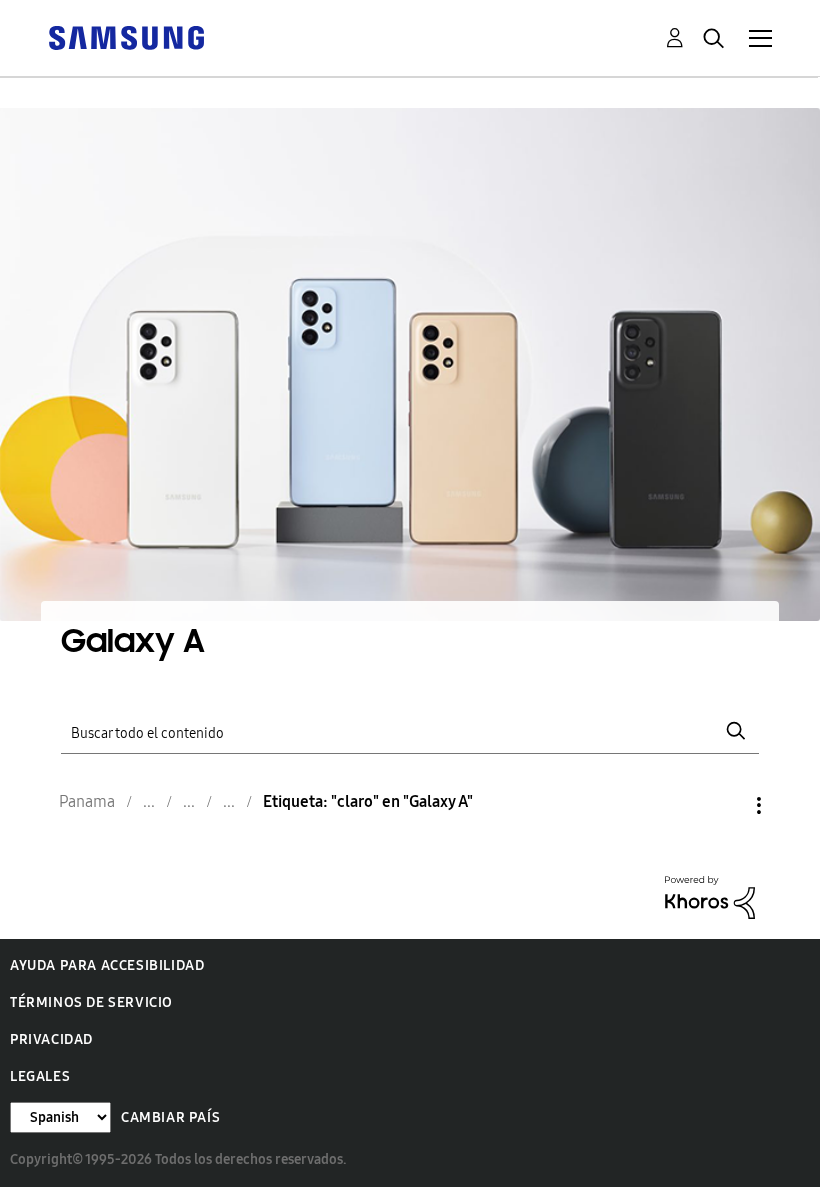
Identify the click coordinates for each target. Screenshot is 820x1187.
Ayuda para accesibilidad (107, 965)
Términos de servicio (91, 1002)
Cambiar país (170, 1117)
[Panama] (126, 36)
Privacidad (51, 1039)
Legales (40, 1076)
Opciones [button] (725, 805)
